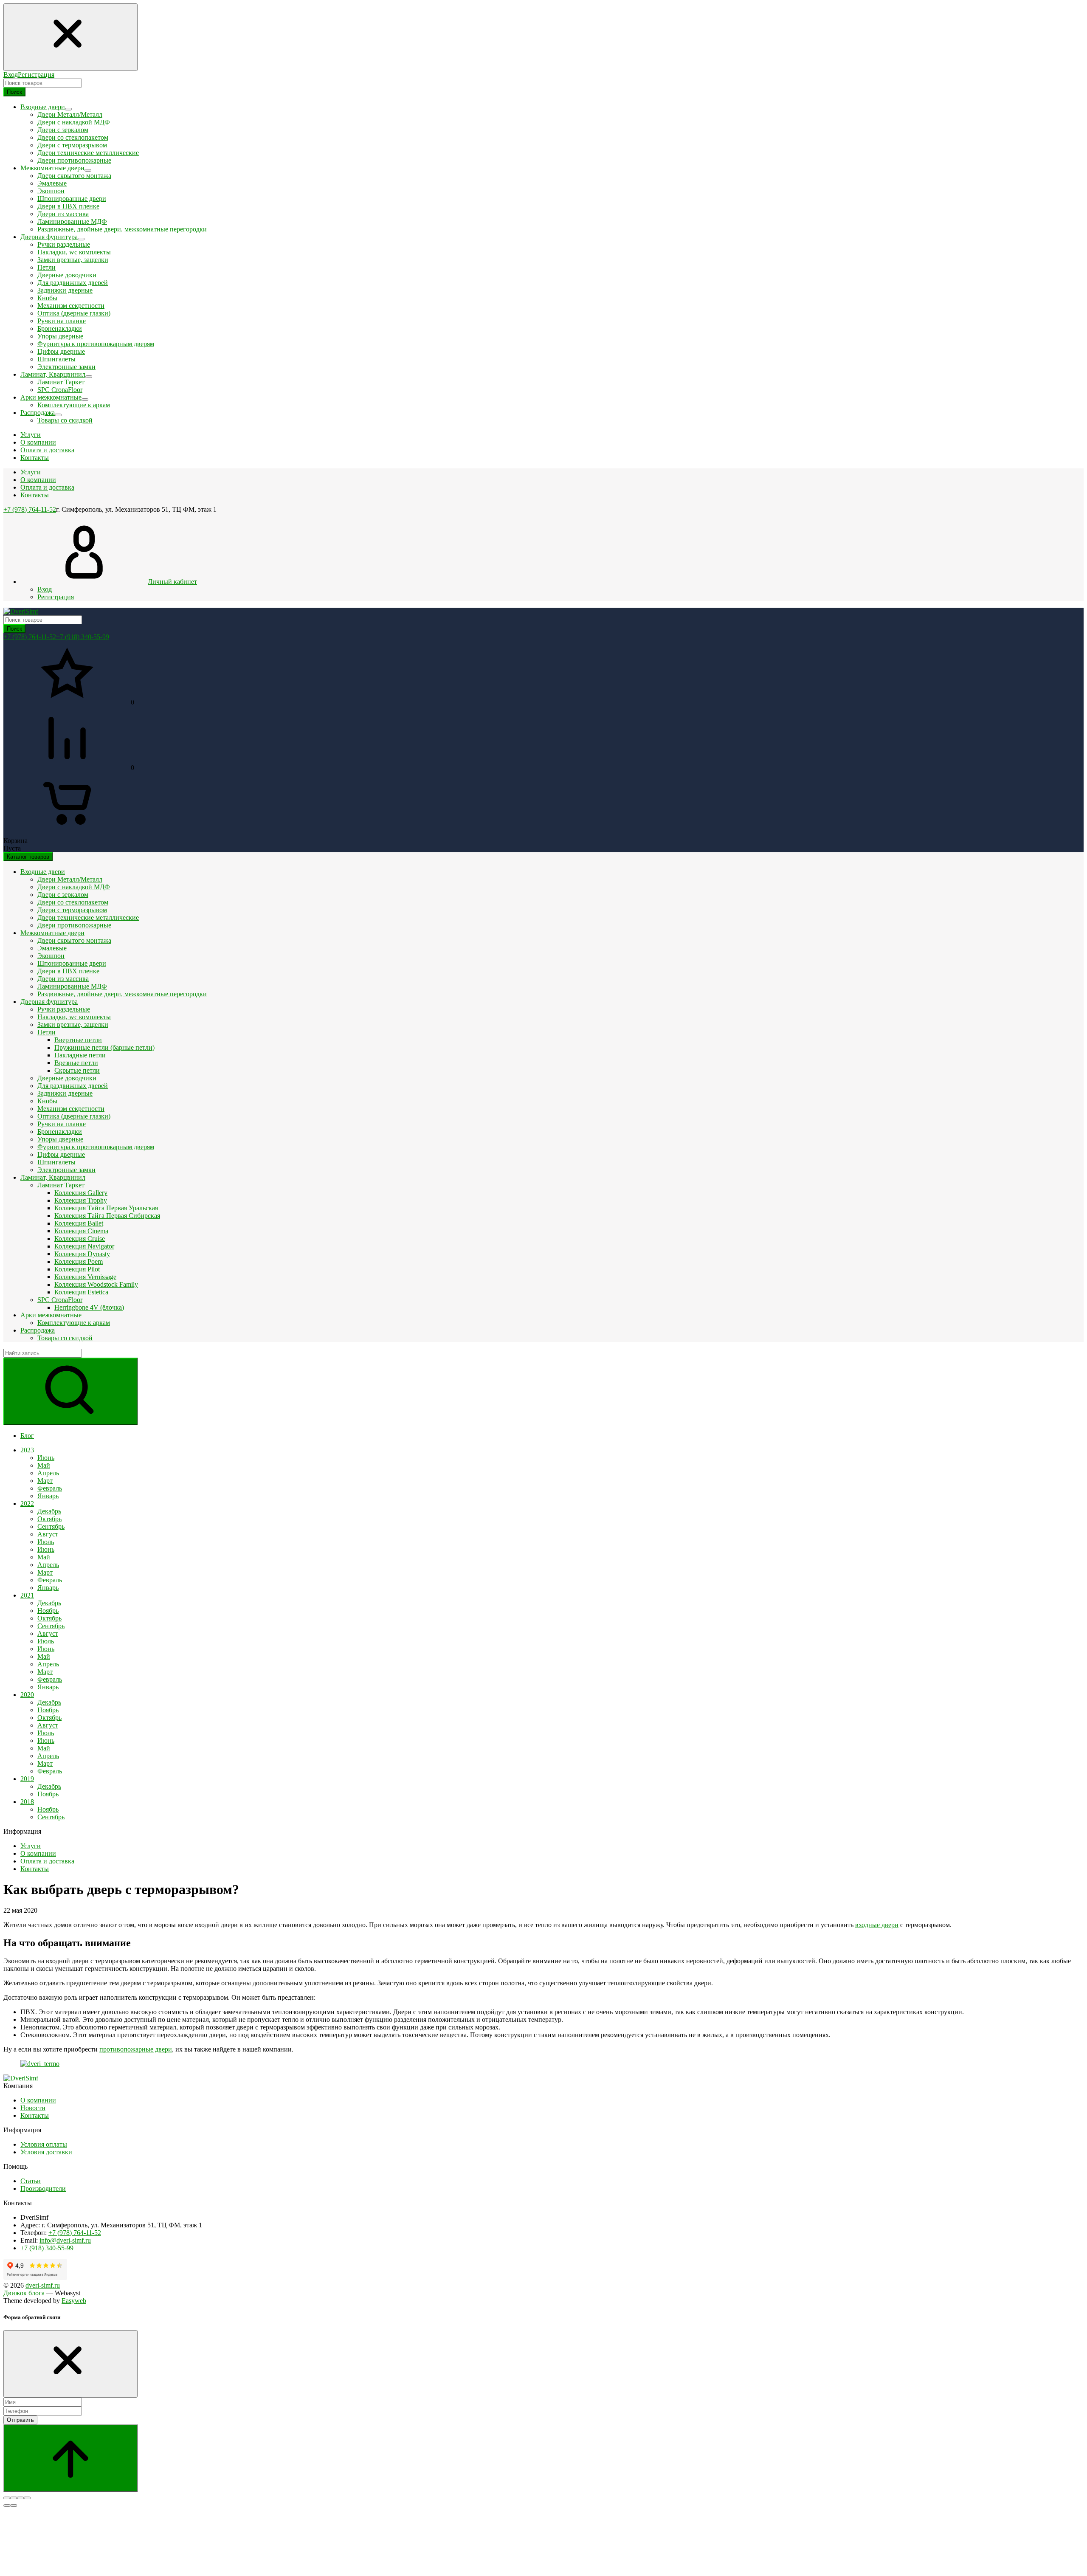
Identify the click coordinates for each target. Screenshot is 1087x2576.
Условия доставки (46, 2152)
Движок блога (24, 2293)
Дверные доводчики (67, 275)
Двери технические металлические (88, 153)
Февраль (50, 1488)
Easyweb (74, 2301)
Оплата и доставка (47, 487)
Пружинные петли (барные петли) (104, 1047)
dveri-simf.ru (43, 2285)
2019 (27, 1779)
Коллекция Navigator (84, 1246)
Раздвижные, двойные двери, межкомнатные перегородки (122, 229)
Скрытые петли (77, 1070)
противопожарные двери (136, 2049)
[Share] (14, 2498)
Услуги (31, 472)
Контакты (35, 495)
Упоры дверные (60, 336)
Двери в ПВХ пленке (68, 206)
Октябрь (49, 1519)
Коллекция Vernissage (85, 1277)
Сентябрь (51, 1526)
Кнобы (47, 298)
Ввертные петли (78, 1040)
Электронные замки (66, 367)
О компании (38, 480)
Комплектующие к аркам (74, 405)
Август (48, 1534)
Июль (46, 1542)
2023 (27, 1450)
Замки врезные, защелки (73, 260)
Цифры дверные (61, 351)
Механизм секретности (71, 306)
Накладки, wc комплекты (74, 252)
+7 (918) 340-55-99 (83, 637)
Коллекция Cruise (80, 1239)
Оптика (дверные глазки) (74, 313)
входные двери (877, 1925)
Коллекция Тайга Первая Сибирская (107, 1216)
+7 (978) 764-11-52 (30, 509)
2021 (27, 1595)
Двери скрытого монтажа (74, 176)
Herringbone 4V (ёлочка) (89, 1307)
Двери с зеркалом (63, 130)
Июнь (46, 1458)
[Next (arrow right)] (14, 2506)
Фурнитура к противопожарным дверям (96, 344)
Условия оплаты (44, 2144)
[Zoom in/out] (27, 2498)
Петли (46, 267)
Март (45, 1481)
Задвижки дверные (65, 290)
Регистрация (36, 75)
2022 (27, 1504)
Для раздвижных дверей (73, 283)
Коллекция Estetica (81, 1292)
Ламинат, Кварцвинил (53, 1177)
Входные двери (43, 872)
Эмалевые (52, 183)
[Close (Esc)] (7, 2498)
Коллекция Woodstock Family (96, 1284)
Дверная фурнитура (49, 1002)
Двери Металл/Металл (70, 114)
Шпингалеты (56, 359)
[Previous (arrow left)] (7, 2506)
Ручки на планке (62, 321)
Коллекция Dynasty (82, 1254)
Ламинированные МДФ (72, 221)
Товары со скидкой (65, 420)
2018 (27, 1802)
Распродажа (38, 1330)
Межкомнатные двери (52, 933)
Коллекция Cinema (81, 1231)
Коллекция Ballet (79, 1223)
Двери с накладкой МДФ (74, 122)
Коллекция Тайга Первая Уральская (106, 1208)
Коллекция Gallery (81, 1193)
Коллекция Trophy (81, 1200)
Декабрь (49, 1511)
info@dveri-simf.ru (65, 2240)
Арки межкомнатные (51, 1315)
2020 (27, 1695)
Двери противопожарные (74, 160)
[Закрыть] (70, 2364)
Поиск (14, 92)
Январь (48, 1496)
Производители (43, 2188)
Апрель (48, 1473)
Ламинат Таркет (61, 382)
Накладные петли (80, 1055)
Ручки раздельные (64, 244)
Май (44, 1465)
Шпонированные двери (72, 199)
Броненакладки (60, 328)
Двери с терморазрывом (72, 145)
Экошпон (51, 191)
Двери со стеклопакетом (73, 137)
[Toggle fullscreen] (20, 2498)
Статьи (31, 2181)
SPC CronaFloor (60, 390)
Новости (33, 2108)
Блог (27, 1436)
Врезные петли (76, 1063)
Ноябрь (48, 1611)
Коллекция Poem (79, 1261)
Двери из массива (63, 214)
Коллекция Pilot (77, 1269)
